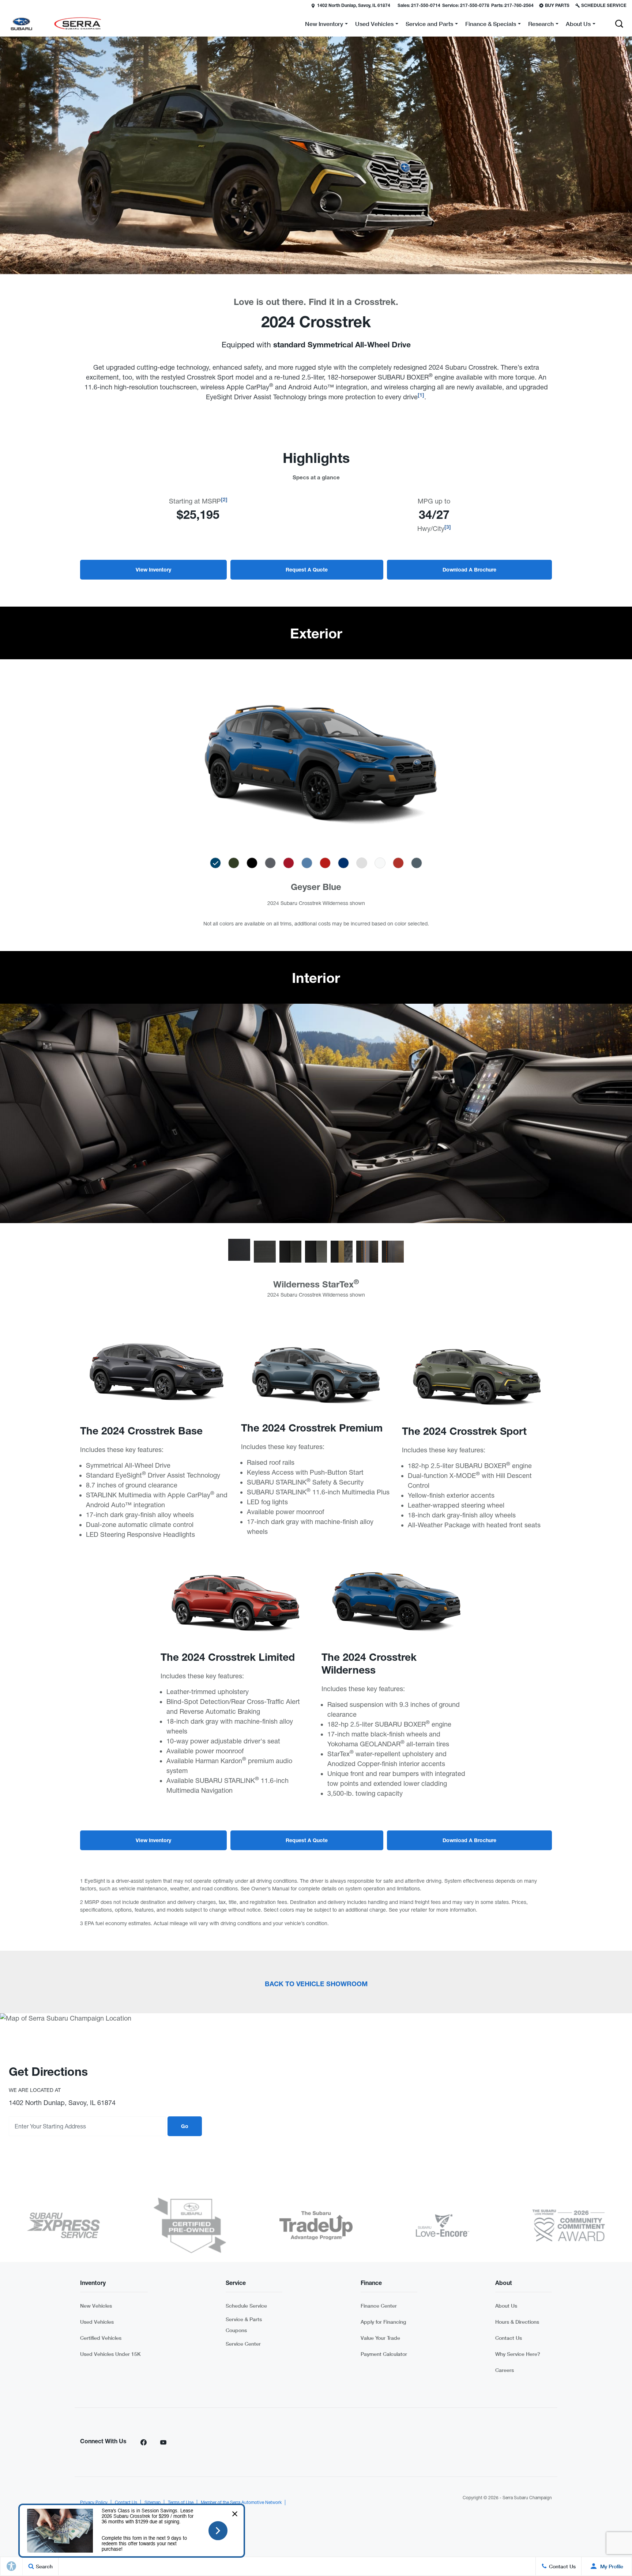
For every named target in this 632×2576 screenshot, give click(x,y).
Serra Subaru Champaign (527, 2498)
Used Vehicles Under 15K (110, 2354)
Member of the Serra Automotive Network (241, 2503)
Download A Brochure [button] (469, 570)
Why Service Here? (518, 2354)
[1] (421, 396)
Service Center (243, 2344)
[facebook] (143, 2442)
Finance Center (379, 2306)
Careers (505, 2370)
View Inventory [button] (153, 570)
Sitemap (153, 2503)
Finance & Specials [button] (490, 25)
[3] (448, 528)
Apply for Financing (383, 2322)
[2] (224, 500)
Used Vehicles (97, 2322)
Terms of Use (181, 2503)
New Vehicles (96, 2306)
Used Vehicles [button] (374, 25)
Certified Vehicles (101, 2338)
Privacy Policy (94, 2503)
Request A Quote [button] (307, 570)
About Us (506, 2306)
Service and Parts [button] (429, 25)
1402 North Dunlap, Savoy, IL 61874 (354, 6)
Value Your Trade (380, 2338)
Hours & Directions (517, 2322)
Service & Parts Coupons (244, 2325)
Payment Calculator (384, 2354)
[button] (6, 5)
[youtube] (163, 2442)
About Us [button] (578, 25)
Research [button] (541, 25)
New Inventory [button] (324, 25)
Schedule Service (246, 2306)
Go (185, 2127)
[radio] (215, 863)
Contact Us (509, 2338)
